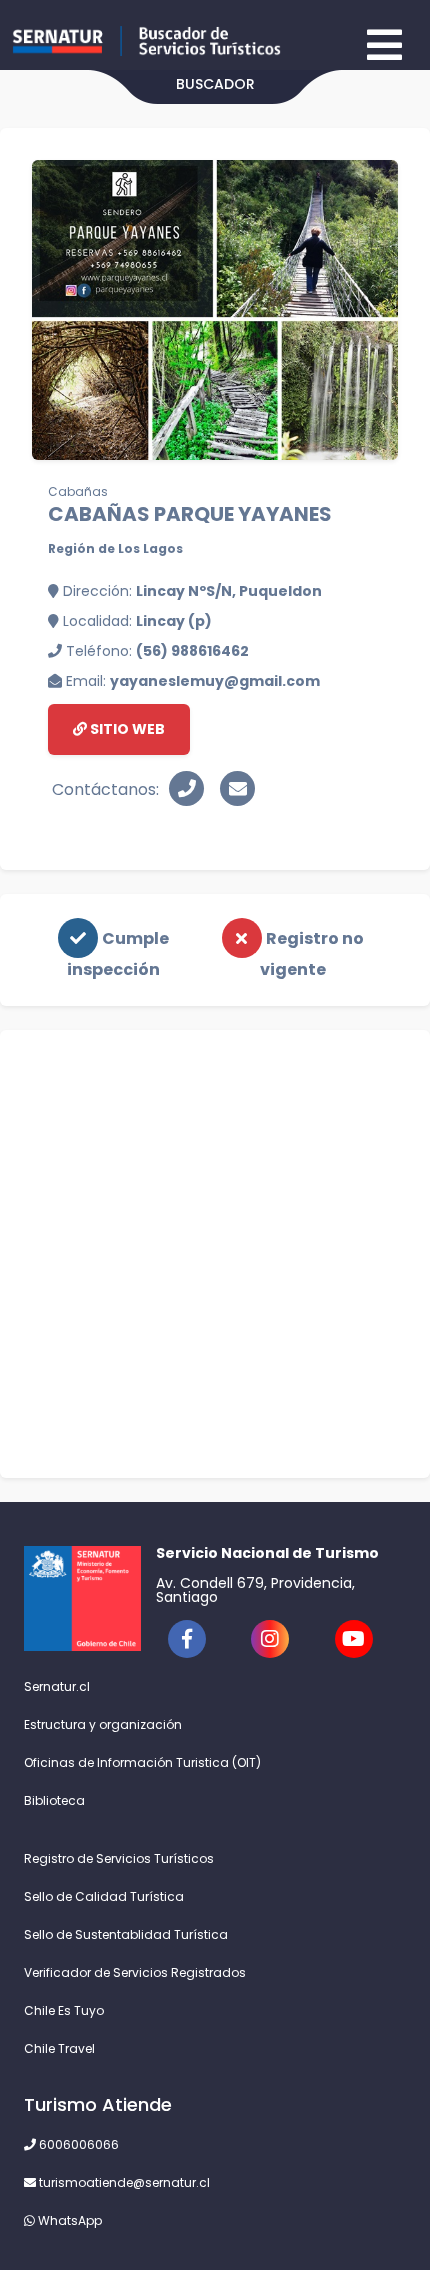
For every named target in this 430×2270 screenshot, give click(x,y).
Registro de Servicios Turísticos (119, 1858)
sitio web (126, 729)
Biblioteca (54, 1800)
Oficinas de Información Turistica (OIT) (142, 1762)
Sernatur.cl (57, 1686)
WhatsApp (68, 2220)
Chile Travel (59, 2048)
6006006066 (77, 2144)
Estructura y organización (103, 1724)
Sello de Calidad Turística (104, 1896)
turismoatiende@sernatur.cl (123, 2182)
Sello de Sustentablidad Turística (126, 1934)
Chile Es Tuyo (64, 2010)
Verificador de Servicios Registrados (135, 1972)
